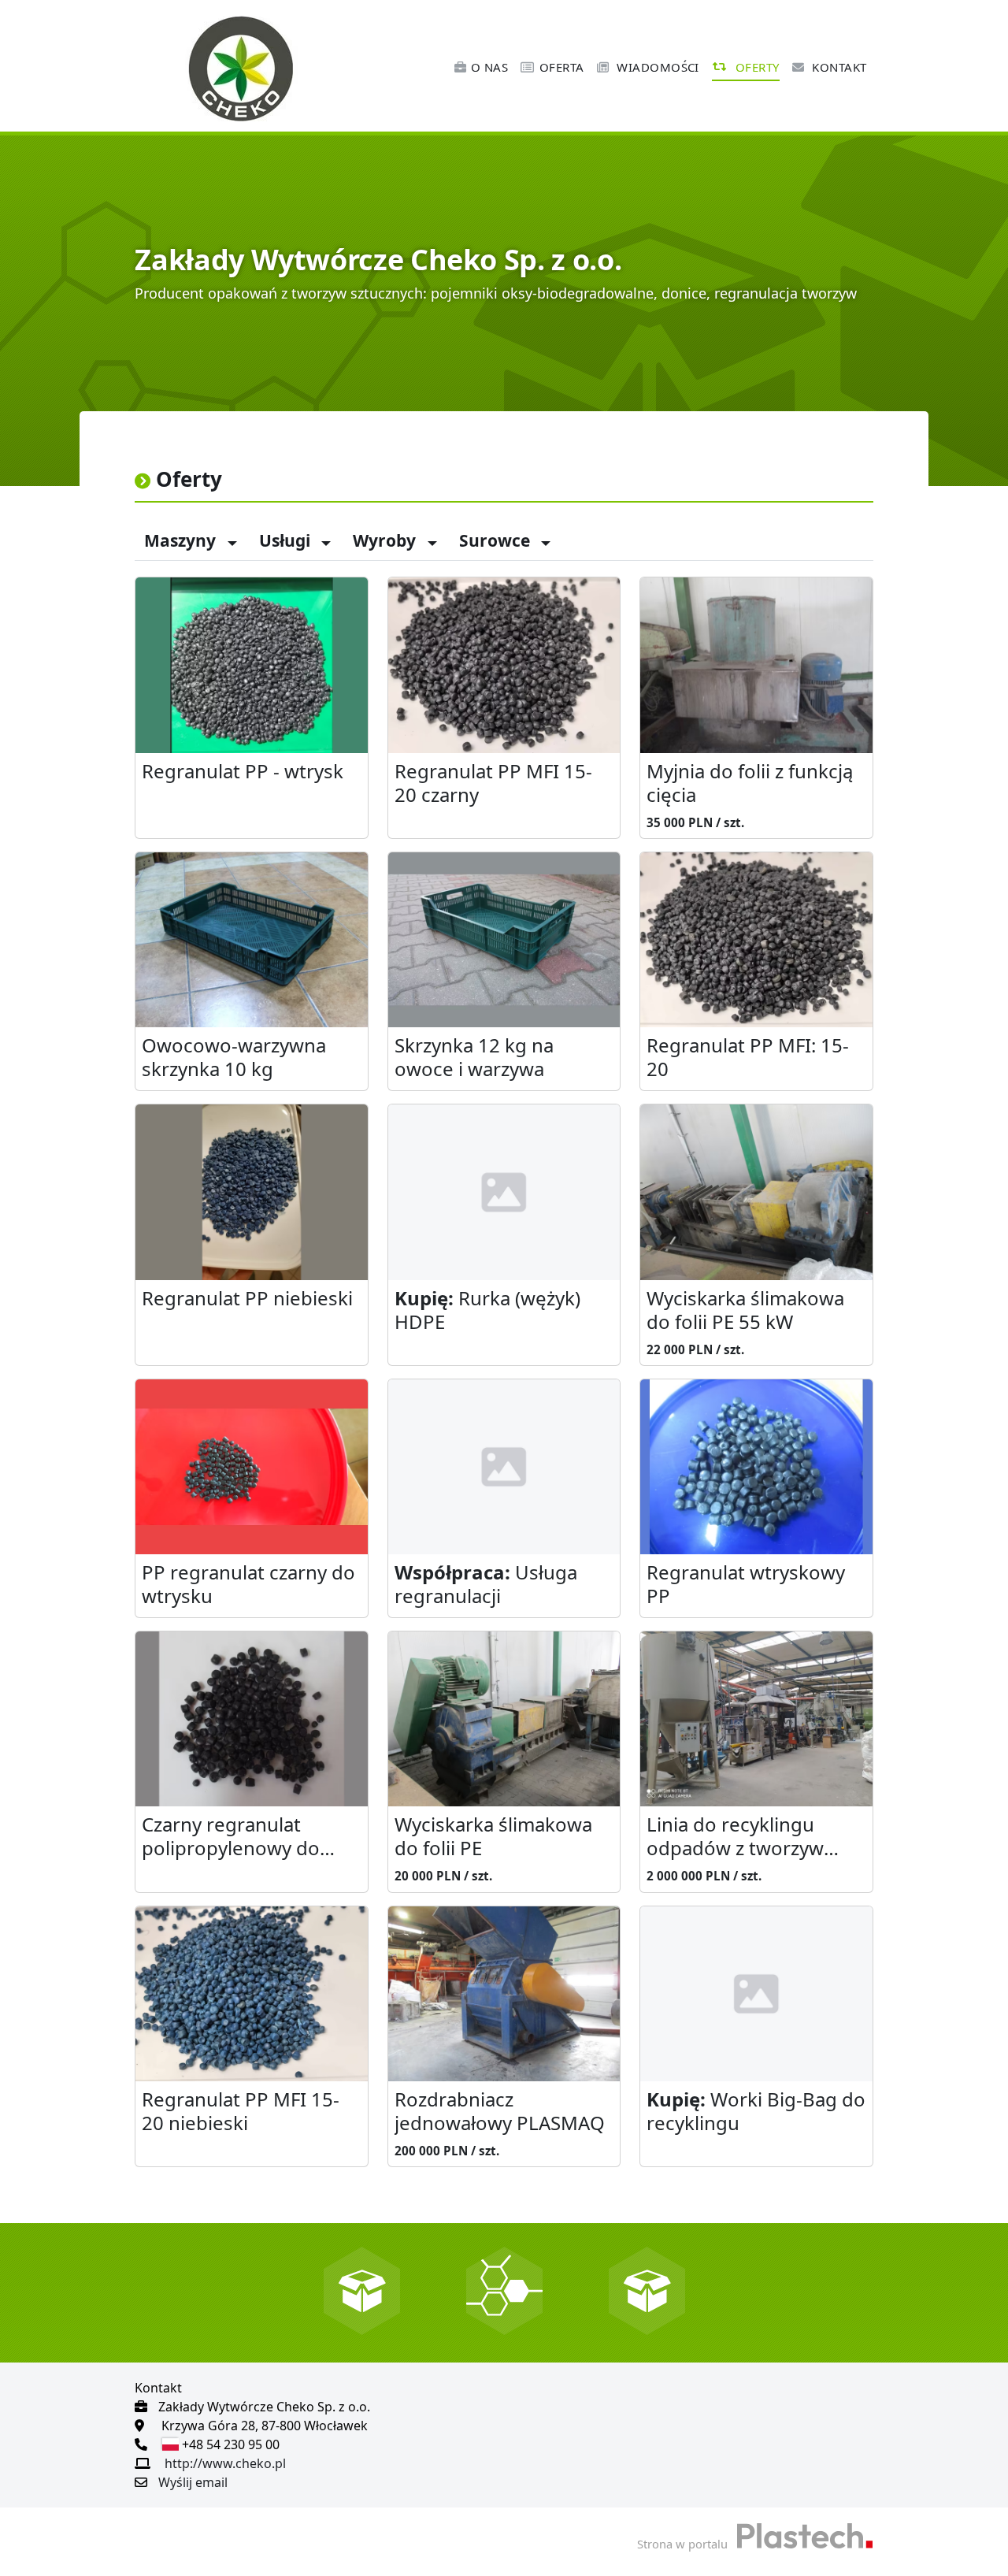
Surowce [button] (497, 540)
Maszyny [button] (182, 540)
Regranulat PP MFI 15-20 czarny (493, 783)
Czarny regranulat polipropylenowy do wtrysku (231, 1838)
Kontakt (838, 67)
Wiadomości (656, 67)
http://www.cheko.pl (225, 2463)
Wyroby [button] (386, 540)
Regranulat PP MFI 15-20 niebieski (241, 2112)
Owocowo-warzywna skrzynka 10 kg (234, 1058)
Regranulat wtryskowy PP (746, 1585)
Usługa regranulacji (486, 1585)
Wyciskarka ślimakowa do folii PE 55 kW (745, 1310)
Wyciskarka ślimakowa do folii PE (493, 1837)
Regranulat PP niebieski (247, 1299)
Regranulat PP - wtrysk (243, 772)
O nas (489, 67)
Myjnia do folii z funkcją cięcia (750, 783)
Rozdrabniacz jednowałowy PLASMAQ (500, 2112)
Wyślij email (193, 2482)
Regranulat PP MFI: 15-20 (748, 1058)
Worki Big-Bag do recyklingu (756, 2112)
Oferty (755, 67)
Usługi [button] (287, 540)
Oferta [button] (562, 67)
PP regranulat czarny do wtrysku (248, 1585)
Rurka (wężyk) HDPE (487, 1310)
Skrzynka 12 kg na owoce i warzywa (474, 1058)
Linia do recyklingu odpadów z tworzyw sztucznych (735, 1838)
